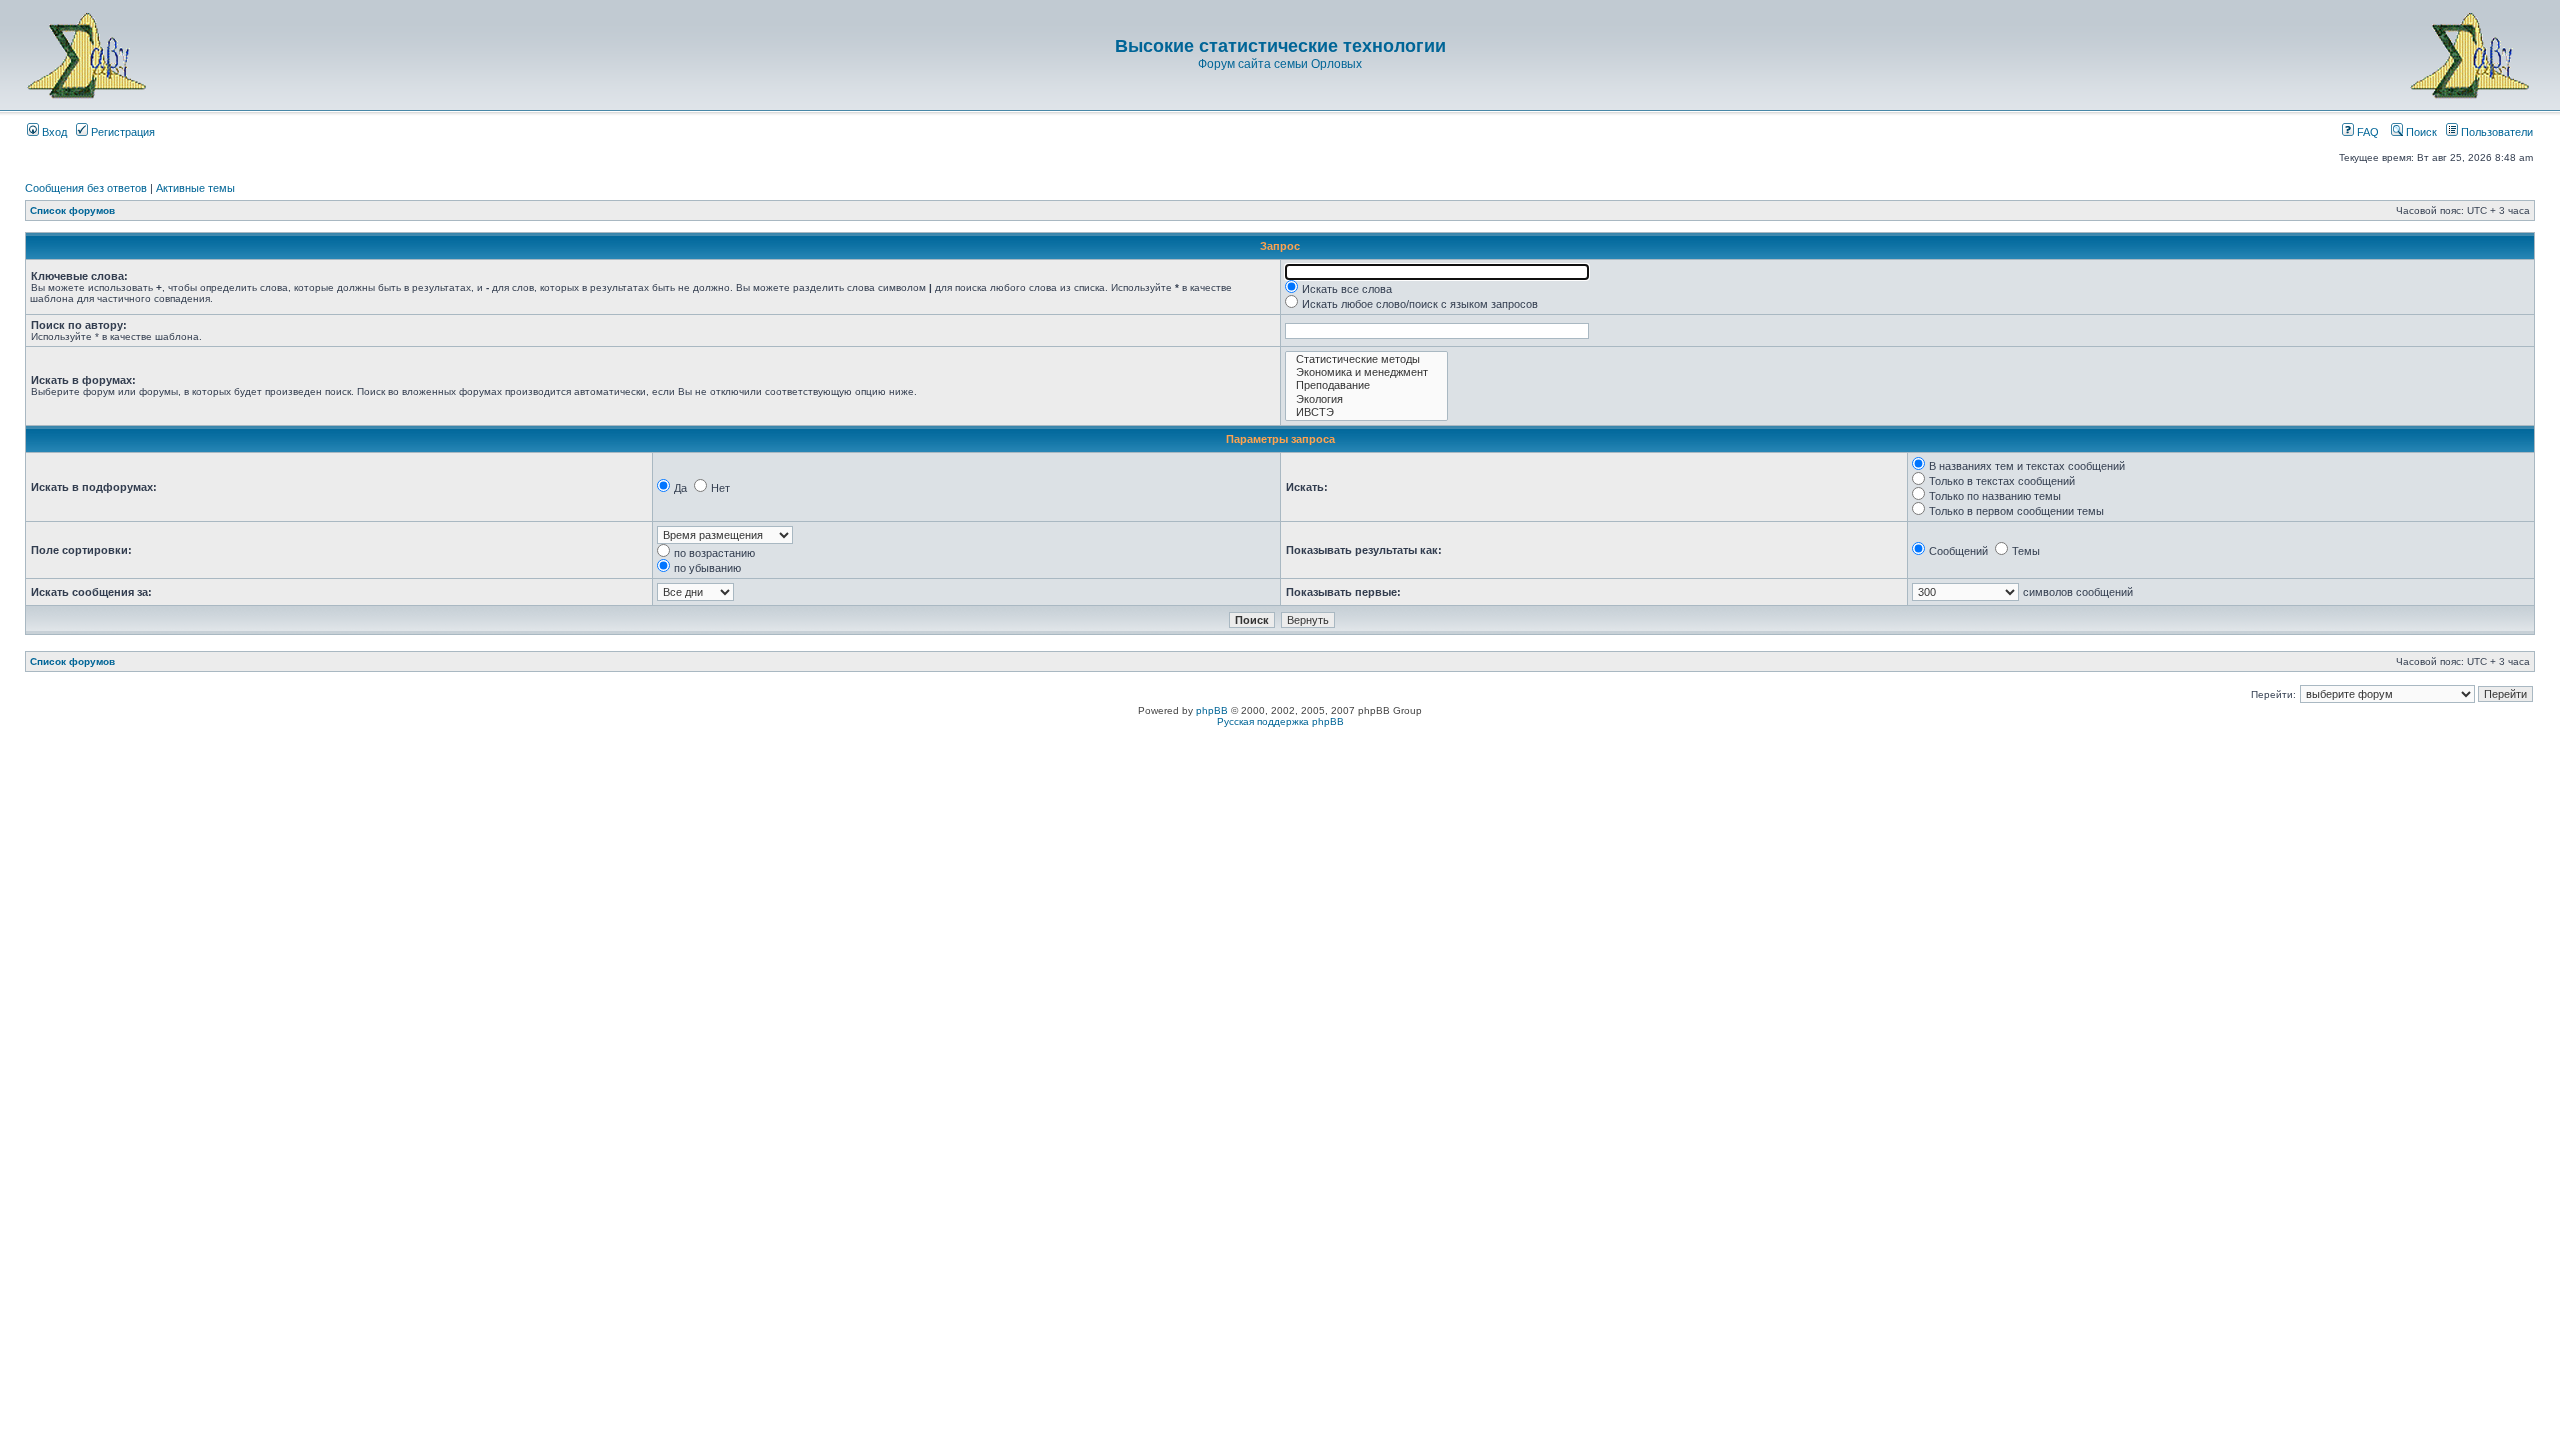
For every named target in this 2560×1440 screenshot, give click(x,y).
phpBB (1212, 710)
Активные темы (195, 188)
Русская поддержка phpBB (1280, 721)
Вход (53, 132)
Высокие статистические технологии (1280, 46)
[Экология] (1366, 399)
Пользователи (2495, 132)
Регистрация (121, 132)
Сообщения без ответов (86, 188)
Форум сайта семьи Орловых (1280, 64)
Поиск (2420, 132)
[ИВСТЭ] (1366, 412)
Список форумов (72, 210)
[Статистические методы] (1366, 359)
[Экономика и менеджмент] (1366, 372)
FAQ (2366, 132)
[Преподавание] (1366, 385)
